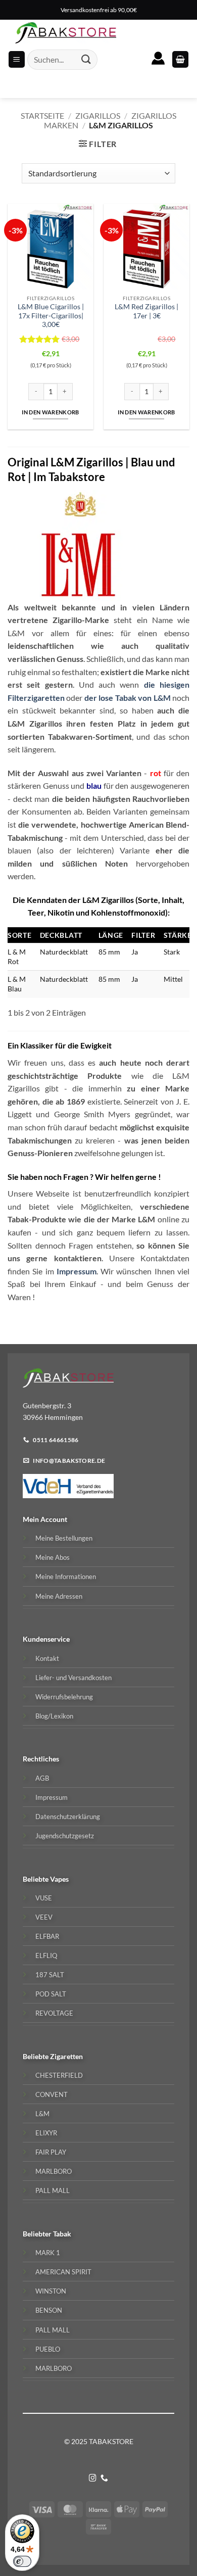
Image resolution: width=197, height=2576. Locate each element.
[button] (180, 59)
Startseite (42, 115)
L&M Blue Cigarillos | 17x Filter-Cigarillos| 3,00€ (51, 316)
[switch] (22, 2561)
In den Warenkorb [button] (50, 412)
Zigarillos (98, 115)
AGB (42, 1778)
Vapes (59, 1879)
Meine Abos (53, 1557)
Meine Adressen (59, 1596)
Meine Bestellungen (64, 1538)
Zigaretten (66, 2056)
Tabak (62, 2234)
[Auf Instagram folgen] (93, 2478)
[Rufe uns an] (104, 2478)
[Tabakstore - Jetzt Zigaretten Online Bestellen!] (66, 33)
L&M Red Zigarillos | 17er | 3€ (146, 311)
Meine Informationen (66, 1577)
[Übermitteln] (86, 59)
